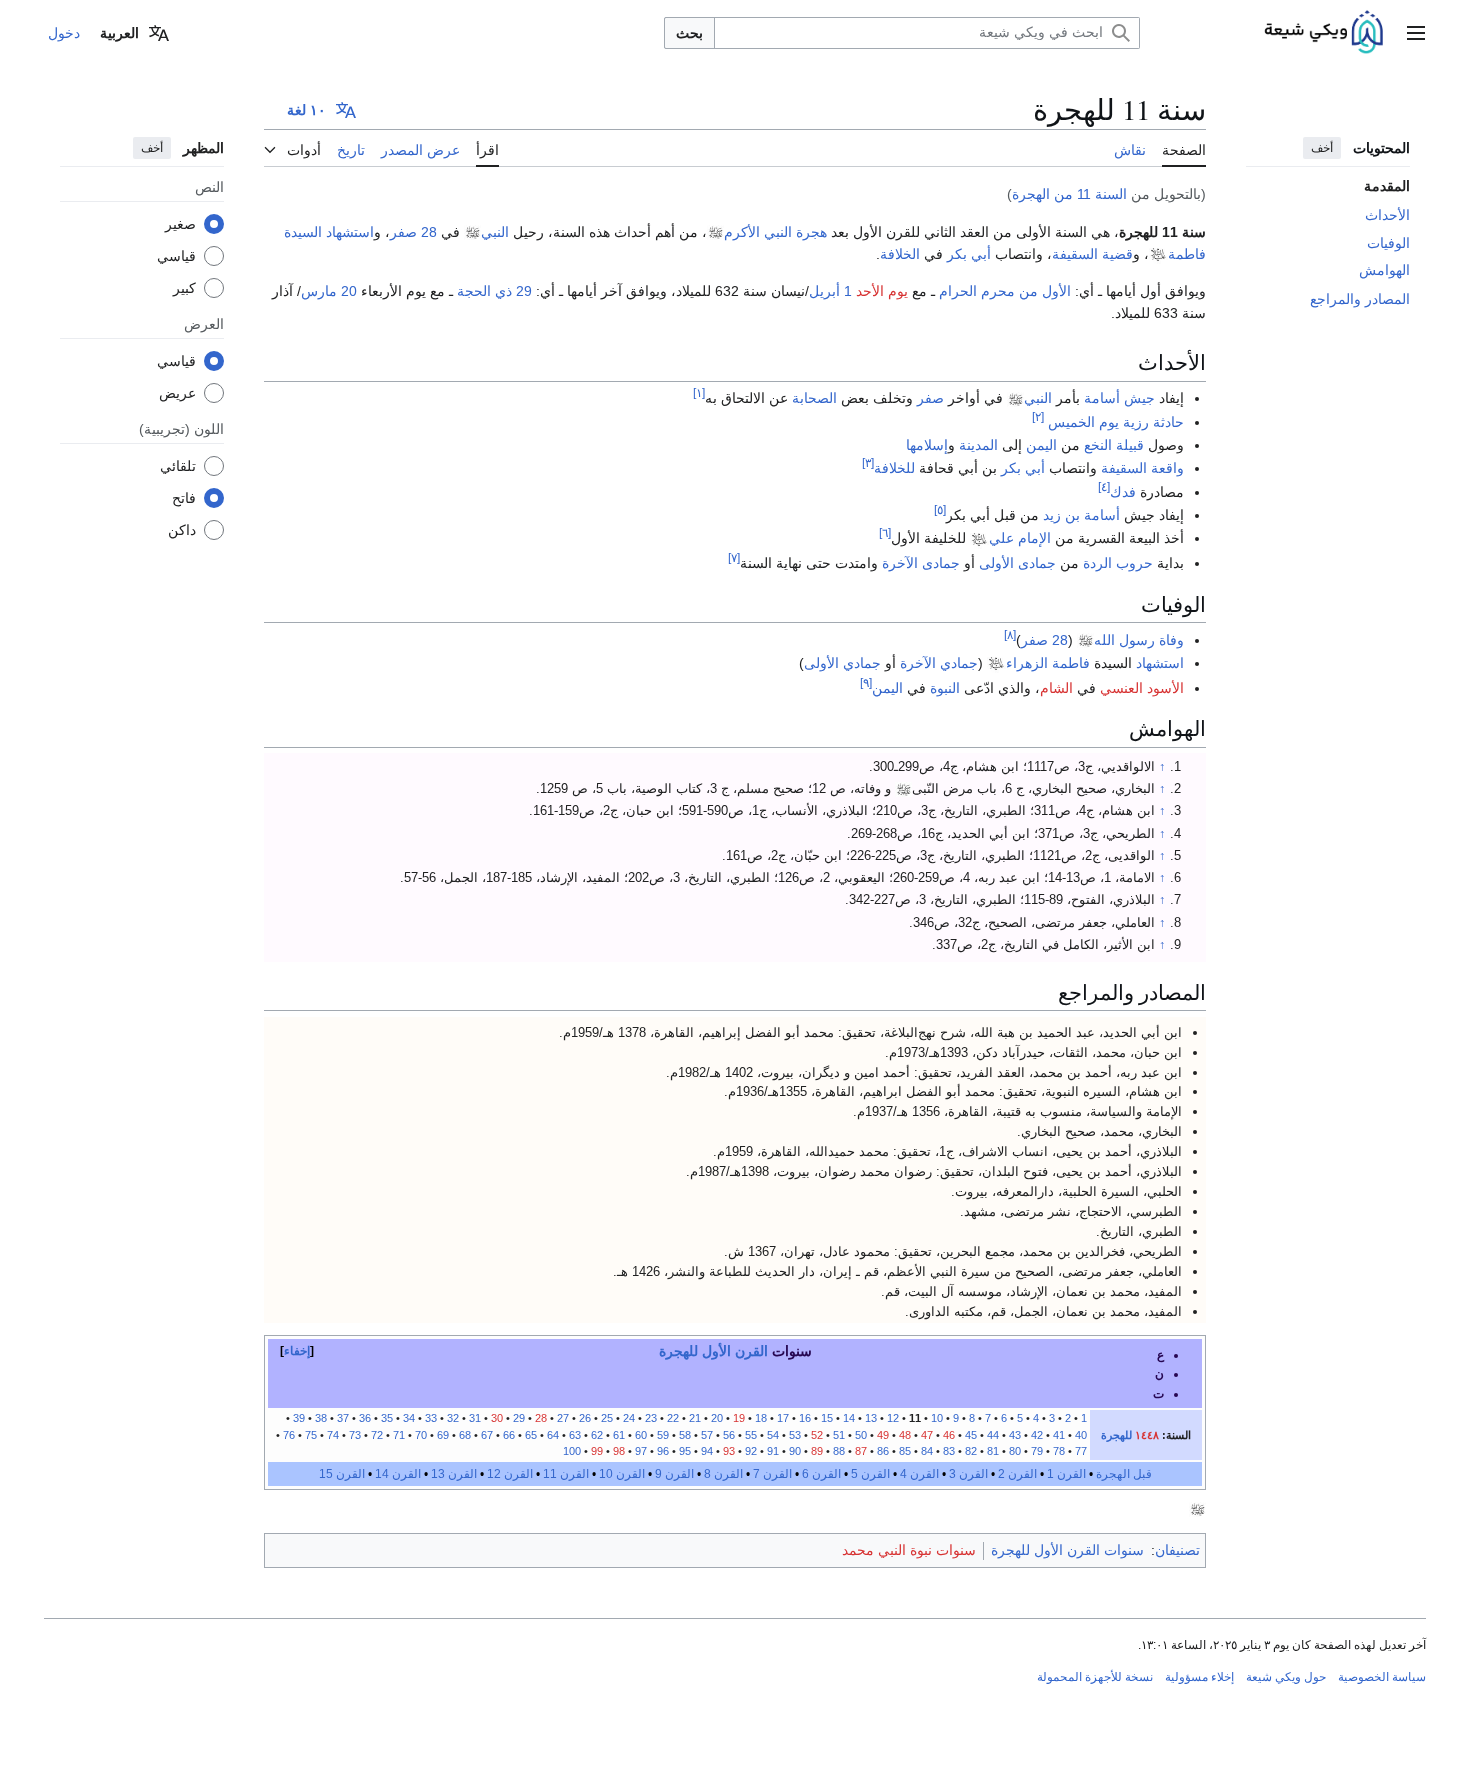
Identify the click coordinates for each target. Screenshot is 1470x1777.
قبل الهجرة (1124, 1474)
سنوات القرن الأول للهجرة (1067, 1550)
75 (311, 1435)
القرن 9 (674, 1474)
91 (773, 1451)
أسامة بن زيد (1081, 515)
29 (519, 1418)
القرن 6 (821, 1474)
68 (465, 1435)
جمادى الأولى (1017, 563)
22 (673, 1418)
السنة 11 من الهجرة (1069, 194)
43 (1015, 1435)
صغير (180, 223)
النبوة (945, 688)
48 (905, 1435)
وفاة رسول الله (1139, 640)
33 (431, 1418)
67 (487, 1435)
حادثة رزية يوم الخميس (1116, 422)
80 (1015, 1451)
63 (575, 1435)
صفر (930, 398)
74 (333, 1435)
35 (387, 1418)
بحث (689, 33)
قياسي (176, 255)
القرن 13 (454, 1474)
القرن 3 (968, 1474)
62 (597, 1435)
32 (453, 1418)
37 (343, 1418)
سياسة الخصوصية (1382, 1677)
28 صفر (413, 232)
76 (289, 1435)
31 (475, 1418)
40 (1081, 1435)
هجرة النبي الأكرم (775, 232)
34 (409, 1418)
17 (783, 1418)
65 (531, 1435)
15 (827, 1418)
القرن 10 (622, 1474)
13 (871, 1418)
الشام (1056, 688)
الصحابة (814, 398)
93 (729, 1451)
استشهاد (1160, 663)
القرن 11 (566, 1474)
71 (399, 1435)
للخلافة (894, 468)
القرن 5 (870, 1474)
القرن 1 (1066, 1474)
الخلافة (900, 254)
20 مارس (329, 291)
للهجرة (1116, 1435)
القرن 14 (398, 1474)
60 (641, 1435)
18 (761, 1418)
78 (1059, 1451)
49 (883, 1435)
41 (1059, 1435)
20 (717, 1418)
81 (993, 1451)
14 (849, 1418)
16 (805, 1418)
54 (773, 1435)
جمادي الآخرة (939, 663)
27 (563, 1418)
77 (1081, 1451)
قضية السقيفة (1092, 254)
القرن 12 (510, 1474)
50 (861, 1435)
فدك (1123, 492)
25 (607, 1418)
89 (817, 1451)
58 (685, 1435)
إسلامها (927, 445)
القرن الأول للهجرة (713, 1351)
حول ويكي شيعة (1286, 1677)
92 (751, 1451)
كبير (184, 287)
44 (993, 1435)
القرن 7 (772, 1474)
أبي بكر (969, 254)
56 (729, 1435)
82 (971, 1451)
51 (839, 1435)
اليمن (1041, 445)
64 (553, 1435)
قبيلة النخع (1114, 445)
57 (707, 1435)
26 (585, 1418)
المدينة (978, 445)
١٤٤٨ (1147, 1435)
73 (355, 1435)
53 (793, 1435)
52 (817, 1435)
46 (949, 1435)
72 (377, 1435)
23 (649, 1418)
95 (685, 1451)
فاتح (184, 497)
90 (795, 1451)
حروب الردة (1118, 563)
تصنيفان (1177, 1550)
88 (839, 1451)
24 (629, 1418)
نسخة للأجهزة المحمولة (1095, 1677)
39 (299, 1418)
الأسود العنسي (1142, 688)
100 (572, 1451)
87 (861, 1451)
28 (541, 1418)
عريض (177, 392)
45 (971, 1435)
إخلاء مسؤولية (1199, 1677)
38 (321, 1418)
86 (883, 1451)
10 (937, 1418)
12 (893, 1418)
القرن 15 (342, 1474)
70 (421, 1435)
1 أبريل (830, 291)
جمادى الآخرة (921, 563)
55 (751, 1435)
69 (443, 1435)
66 (509, 1435)
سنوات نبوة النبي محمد (909, 1550)
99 (597, 1451)
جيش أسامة (1119, 398)
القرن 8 (723, 1474)
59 (663, 1435)
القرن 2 (1017, 1474)
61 (619, 1435)
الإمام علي (1020, 538)
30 (497, 1418)
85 (905, 1451)
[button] (1416, 33)
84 (927, 1451)
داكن (182, 529)
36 (365, 1418)
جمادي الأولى (842, 663)
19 (739, 1418)
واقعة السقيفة (1142, 468)
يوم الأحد (882, 291)
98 (617, 1451)
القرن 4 (919, 1474)
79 (1037, 1451)
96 (663, 1451)
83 (947, 1451)
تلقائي (178, 465)
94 (707, 1451)
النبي (495, 232)
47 (927, 1435)
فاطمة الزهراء (1048, 663)
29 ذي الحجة (494, 291)
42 (1037, 1435)
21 (695, 1418)
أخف (1322, 148)
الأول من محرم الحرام (1005, 291)
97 (641, 1451)
